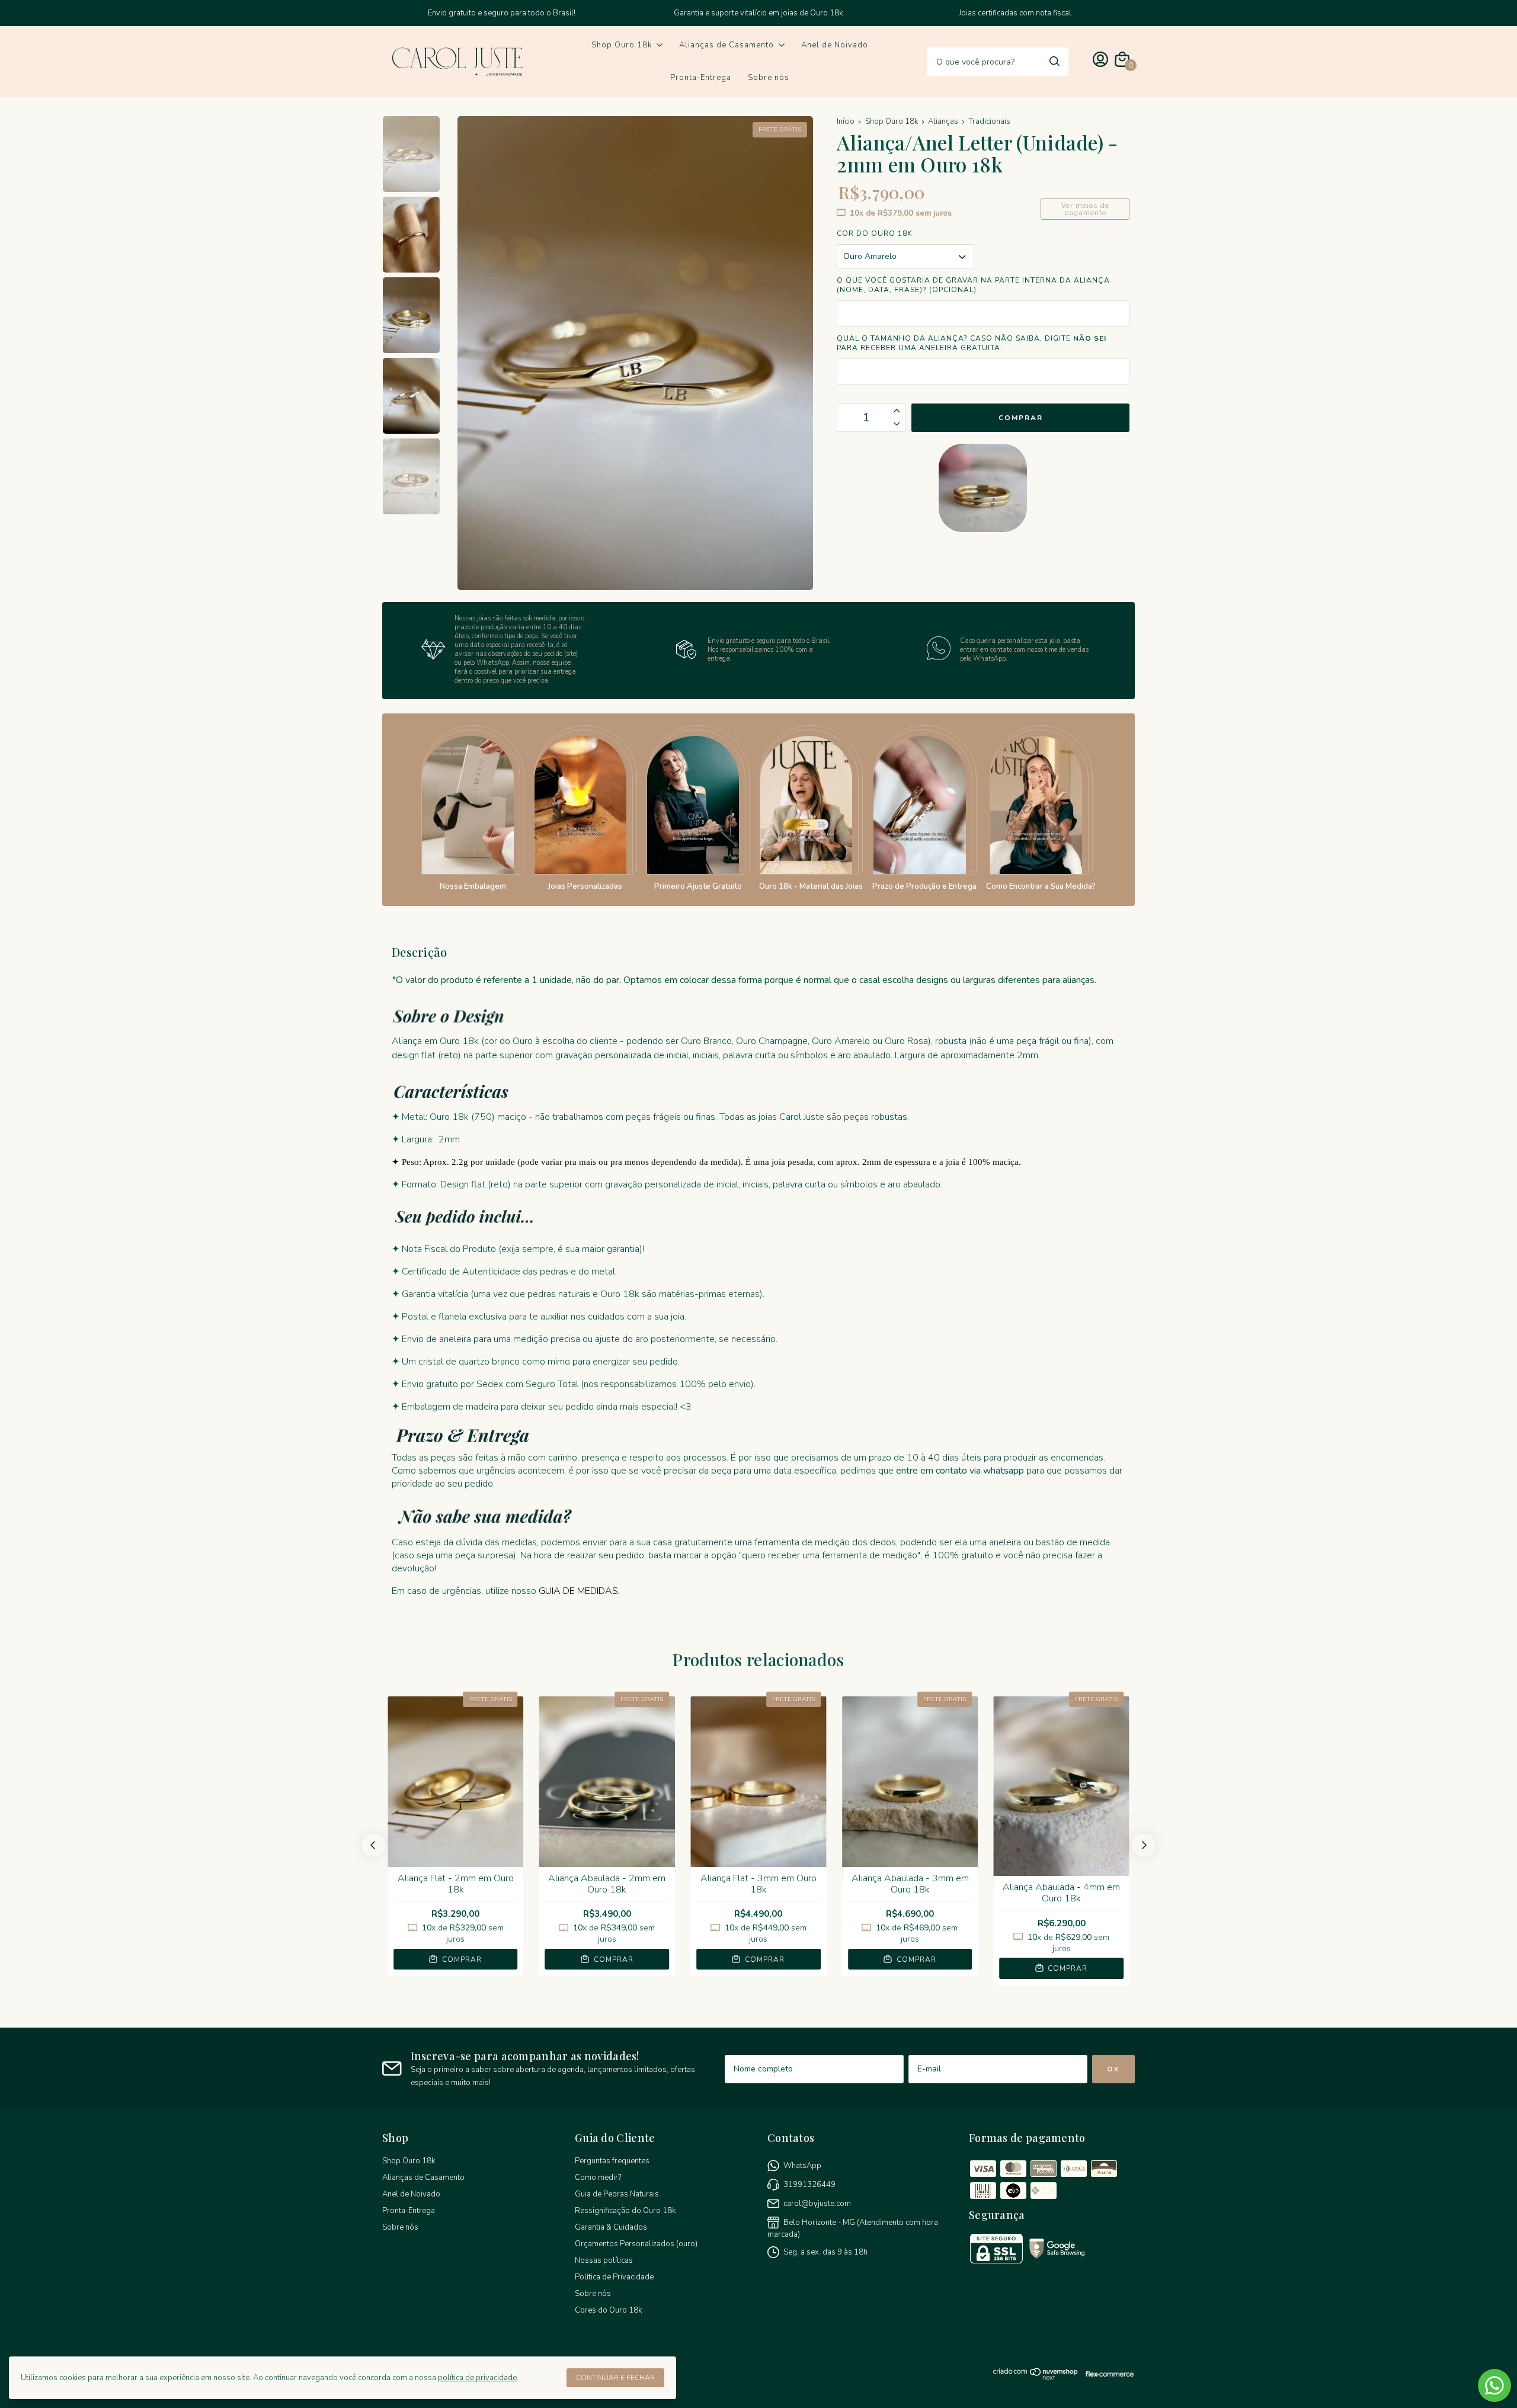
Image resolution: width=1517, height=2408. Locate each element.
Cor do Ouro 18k (874, 233)
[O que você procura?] (1054, 61)
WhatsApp (802, 2166)
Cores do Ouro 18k (608, 2310)
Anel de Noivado (835, 45)
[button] (373, 1845)
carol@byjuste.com (817, 2204)
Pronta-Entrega (701, 78)
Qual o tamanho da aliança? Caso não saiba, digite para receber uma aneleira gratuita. (972, 343)
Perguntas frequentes (612, 2161)
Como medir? (598, 2178)
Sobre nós (769, 78)
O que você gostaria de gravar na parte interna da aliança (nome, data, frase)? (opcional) (973, 285)
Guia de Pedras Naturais (617, 2194)
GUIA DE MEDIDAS (578, 1591)
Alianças (943, 121)
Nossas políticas (604, 2260)
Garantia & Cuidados (611, 2227)
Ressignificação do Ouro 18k (625, 2211)
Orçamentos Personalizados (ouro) (636, 2244)
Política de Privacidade (614, 2277)
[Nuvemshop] (1036, 2378)
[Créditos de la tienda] (1107, 2377)
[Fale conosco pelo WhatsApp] (1494, 2385)
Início (846, 121)
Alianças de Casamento (727, 45)
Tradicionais (990, 121)
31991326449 (809, 2185)
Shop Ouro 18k (622, 45)
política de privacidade (477, 2378)
